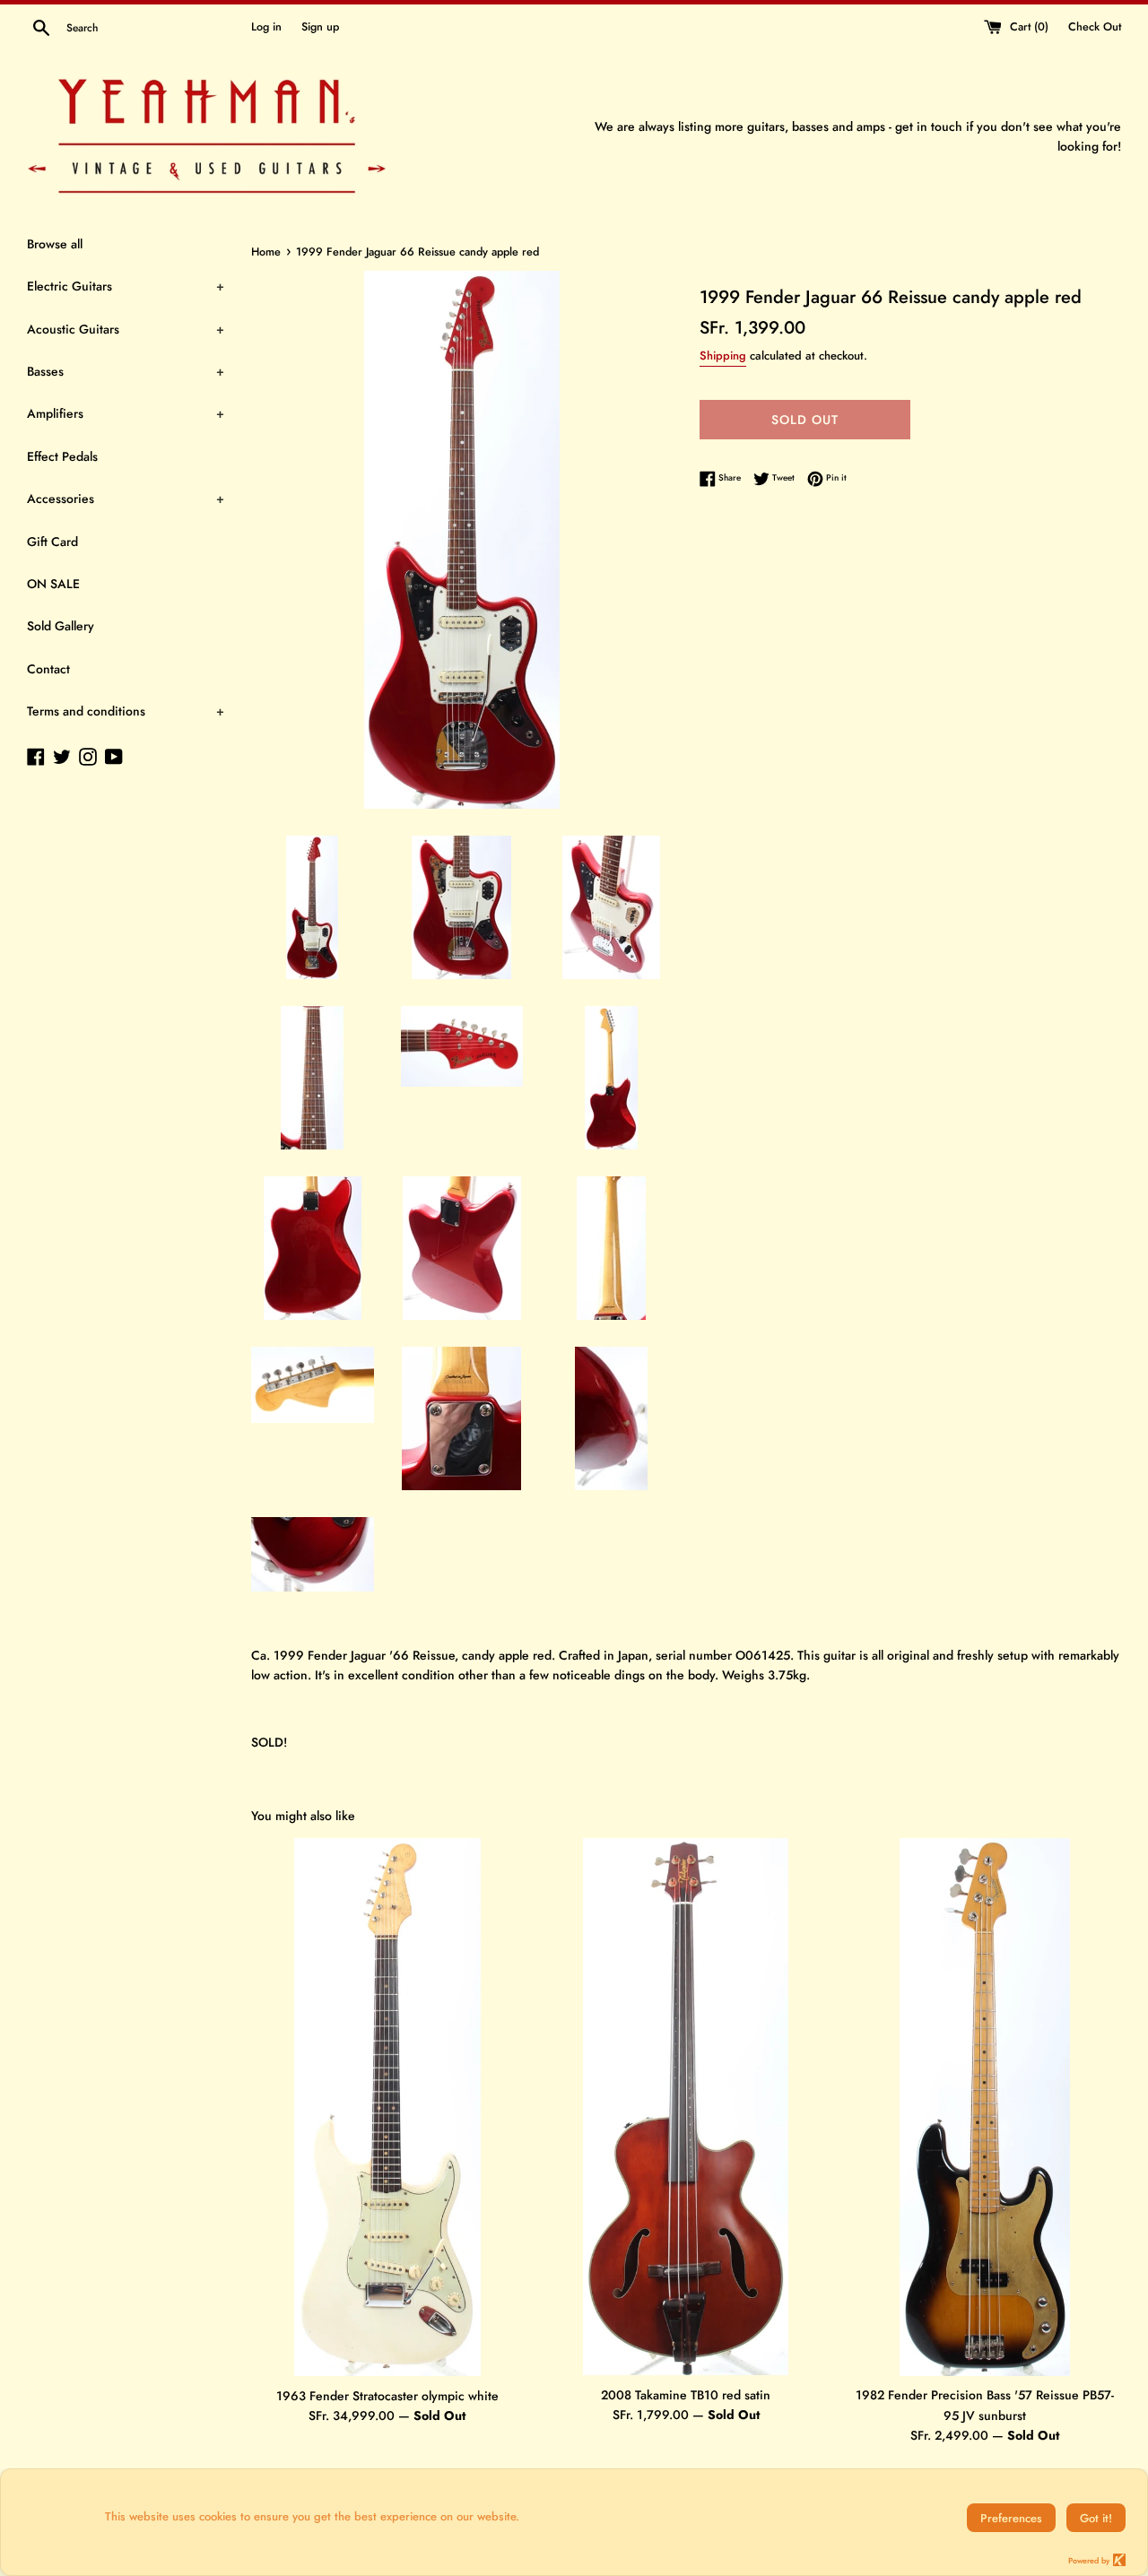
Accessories (126, 499)
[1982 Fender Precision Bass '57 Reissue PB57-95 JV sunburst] (985, 2107)
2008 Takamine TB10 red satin (686, 2395)
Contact (48, 669)
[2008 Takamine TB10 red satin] (686, 2107)
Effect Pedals (62, 456)
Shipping (723, 356)
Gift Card (52, 542)
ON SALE (53, 584)
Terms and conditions (126, 711)
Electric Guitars (126, 286)
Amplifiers (126, 413)
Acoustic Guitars (126, 329)
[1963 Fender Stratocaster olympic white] (387, 2108)
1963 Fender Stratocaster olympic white (387, 2396)
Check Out (1095, 27)
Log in (266, 27)
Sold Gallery (61, 626)
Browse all (55, 244)
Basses (126, 371)
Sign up (320, 27)
